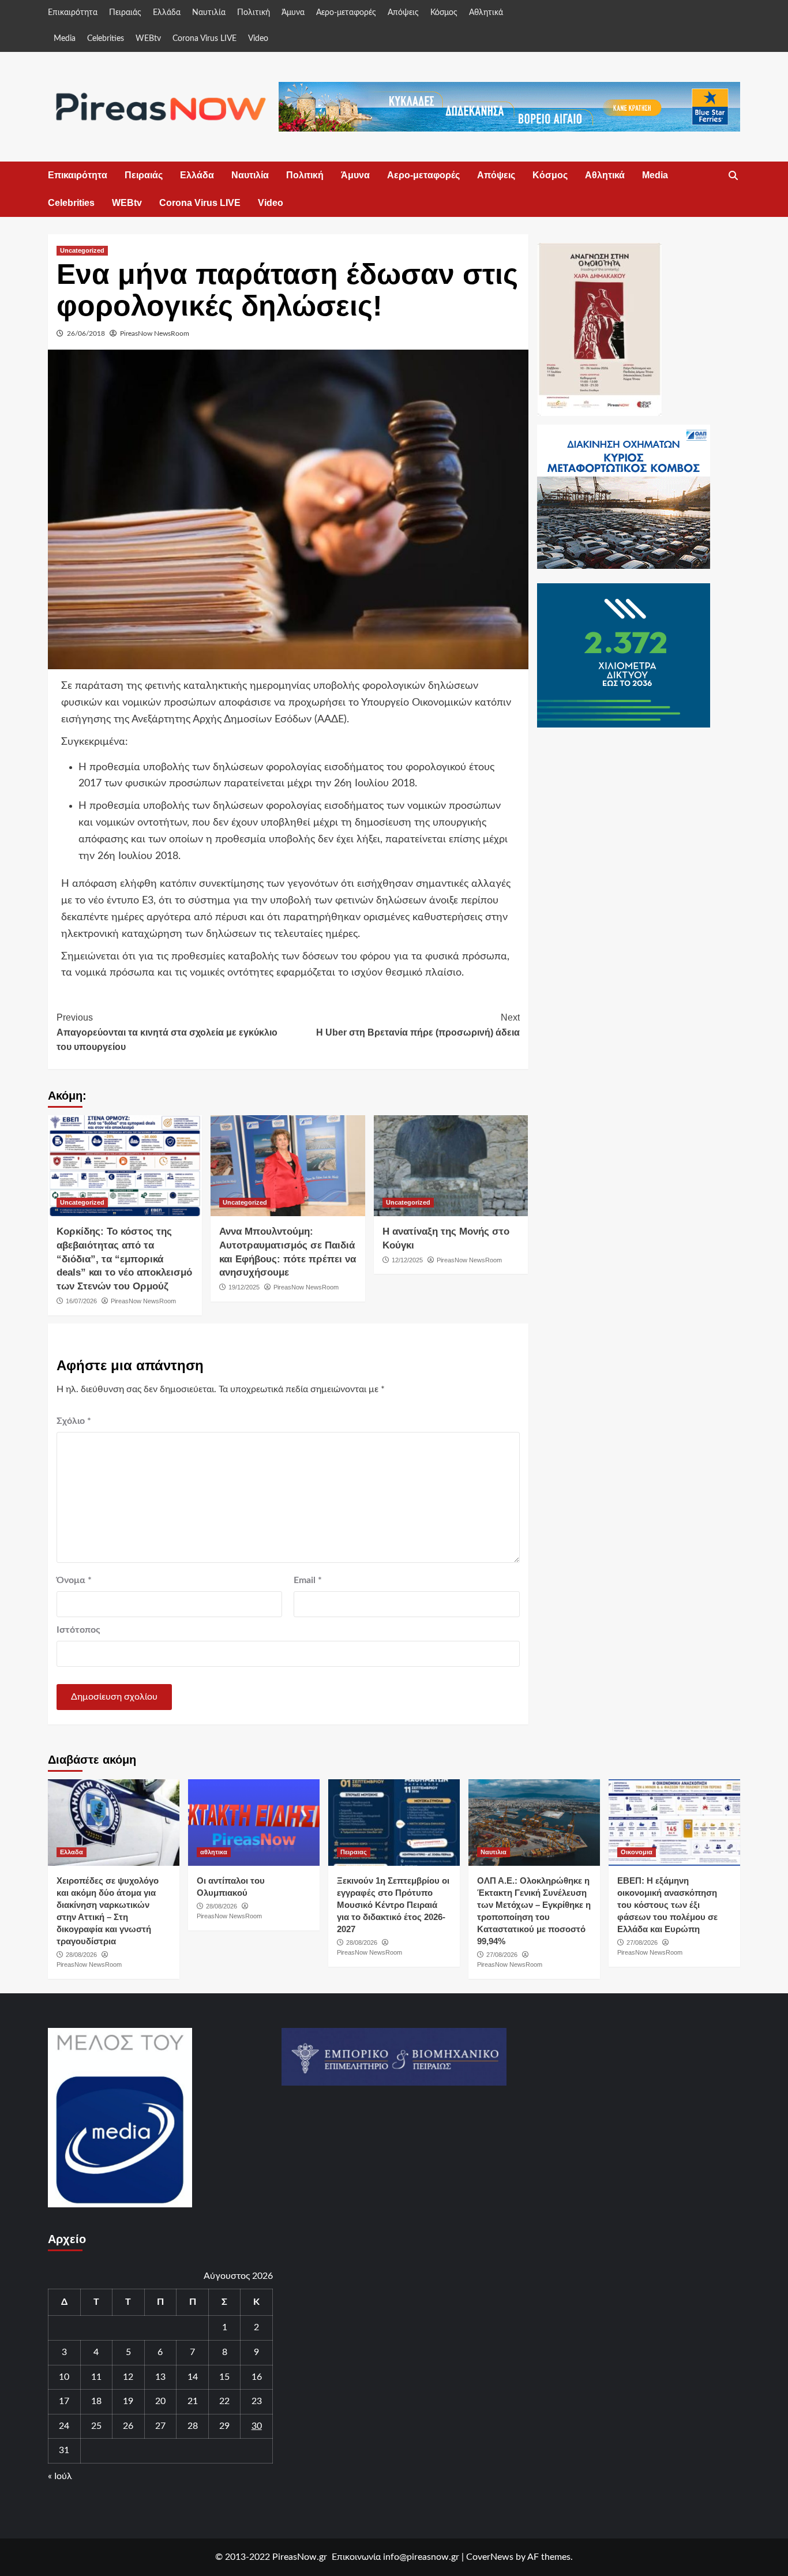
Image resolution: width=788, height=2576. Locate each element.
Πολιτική (254, 13)
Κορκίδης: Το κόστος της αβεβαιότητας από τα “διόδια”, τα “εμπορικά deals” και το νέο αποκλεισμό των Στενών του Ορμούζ (124, 1259)
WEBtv (148, 39)
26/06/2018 (86, 333)
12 (128, 2377)
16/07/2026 (81, 1301)
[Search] (733, 176)
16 (257, 2377)
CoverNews (490, 2557)
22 (224, 2401)
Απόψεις (403, 13)
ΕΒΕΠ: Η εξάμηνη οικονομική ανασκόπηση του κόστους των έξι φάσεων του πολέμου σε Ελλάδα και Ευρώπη (667, 1905)
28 (193, 2426)
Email (308, 1580)
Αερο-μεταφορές (346, 13)
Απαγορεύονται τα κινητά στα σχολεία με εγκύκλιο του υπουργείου (167, 1032)
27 (160, 2426)
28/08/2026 (81, 1955)
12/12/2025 (407, 1260)
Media (65, 39)
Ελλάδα (167, 13)
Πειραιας (354, 1852)
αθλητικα (214, 1852)
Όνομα (74, 1580)
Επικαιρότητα (73, 13)
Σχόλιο (74, 1421)
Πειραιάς (125, 13)
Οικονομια (637, 1852)
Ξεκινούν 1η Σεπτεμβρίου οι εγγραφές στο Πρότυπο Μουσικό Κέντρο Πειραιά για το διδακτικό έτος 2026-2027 (393, 1905)
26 (128, 2426)
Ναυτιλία (209, 13)
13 (160, 2377)
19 (128, 2401)
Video (258, 39)
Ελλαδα (72, 1852)
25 (96, 2426)
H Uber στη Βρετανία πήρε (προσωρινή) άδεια (418, 1025)
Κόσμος (444, 13)
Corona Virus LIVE (204, 39)
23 (257, 2401)
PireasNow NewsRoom (155, 333)
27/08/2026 (502, 1955)
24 (64, 2426)
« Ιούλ (60, 2476)
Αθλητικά (486, 13)
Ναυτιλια (494, 1852)
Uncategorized (82, 250)
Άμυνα (293, 13)
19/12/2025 (244, 1287)
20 (160, 2401)
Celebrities (106, 39)
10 (64, 2377)
